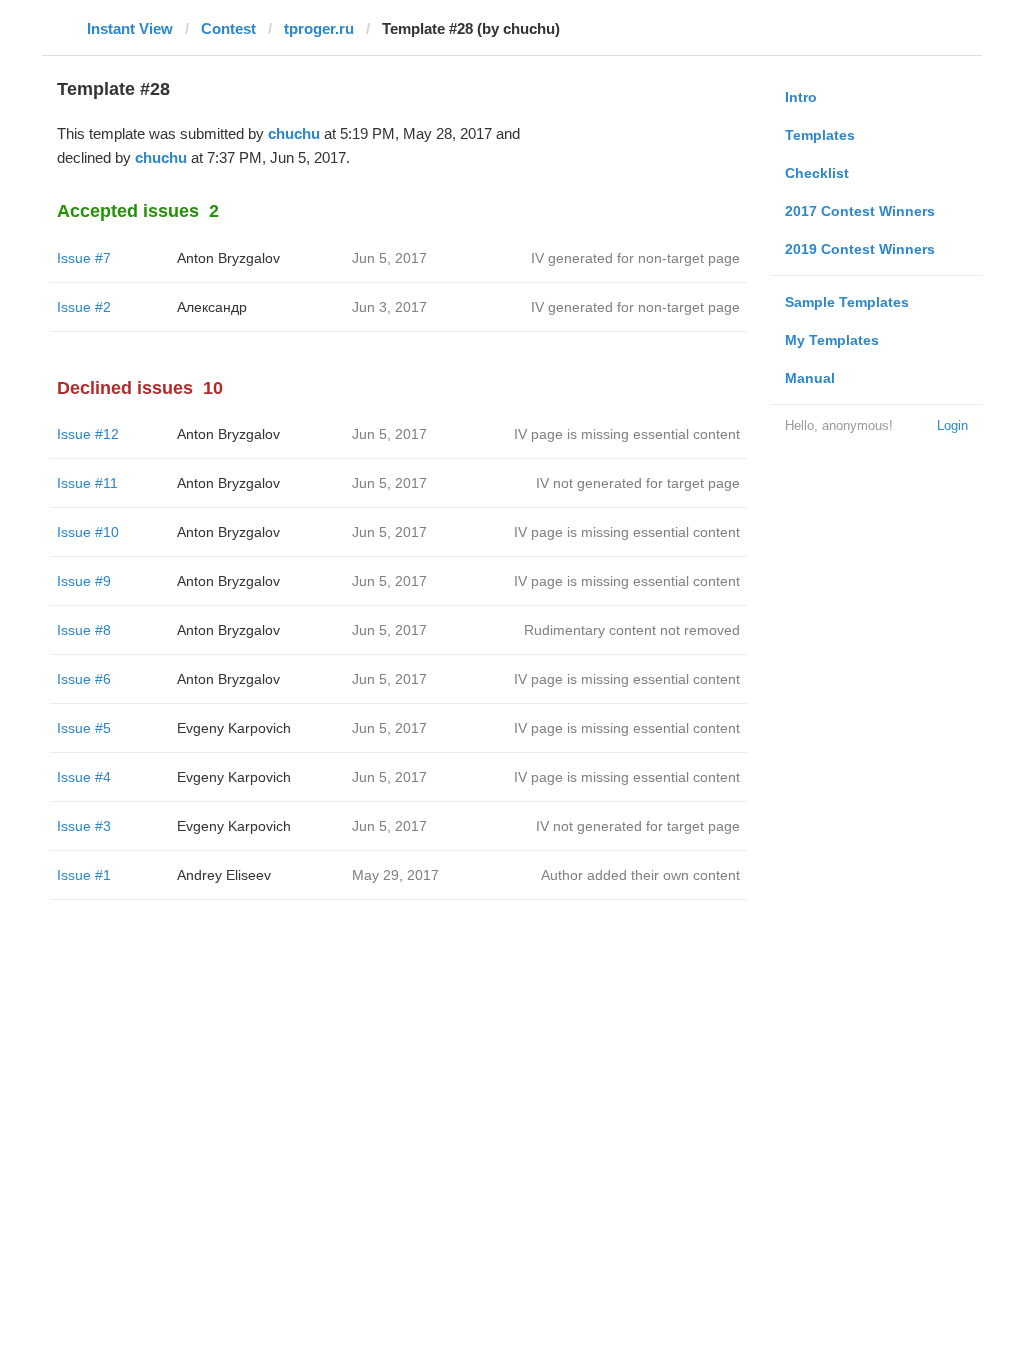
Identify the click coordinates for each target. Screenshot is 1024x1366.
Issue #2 (84, 307)
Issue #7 (84, 258)
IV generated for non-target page (635, 258)
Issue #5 (84, 728)
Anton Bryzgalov (228, 258)
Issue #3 (84, 826)
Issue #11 (87, 483)
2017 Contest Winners (860, 211)
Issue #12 (88, 434)
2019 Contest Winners (860, 249)
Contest (228, 28)
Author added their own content (640, 875)
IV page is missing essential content (627, 434)
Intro (801, 97)
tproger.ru (319, 28)
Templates (820, 135)
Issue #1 (84, 875)
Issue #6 (84, 679)
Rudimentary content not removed (632, 630)
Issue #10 (88, 532)
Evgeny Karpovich (234, 728)
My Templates (832, 340)
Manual (810, 378)
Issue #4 (84, 777)
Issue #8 (84, 630)
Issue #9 (84, 581)
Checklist (817, 173)
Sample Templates (847, 302)
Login (952, 425)
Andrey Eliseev (224, 875)
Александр (212, 307)
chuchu (294, 133)
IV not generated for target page (638, 483)
